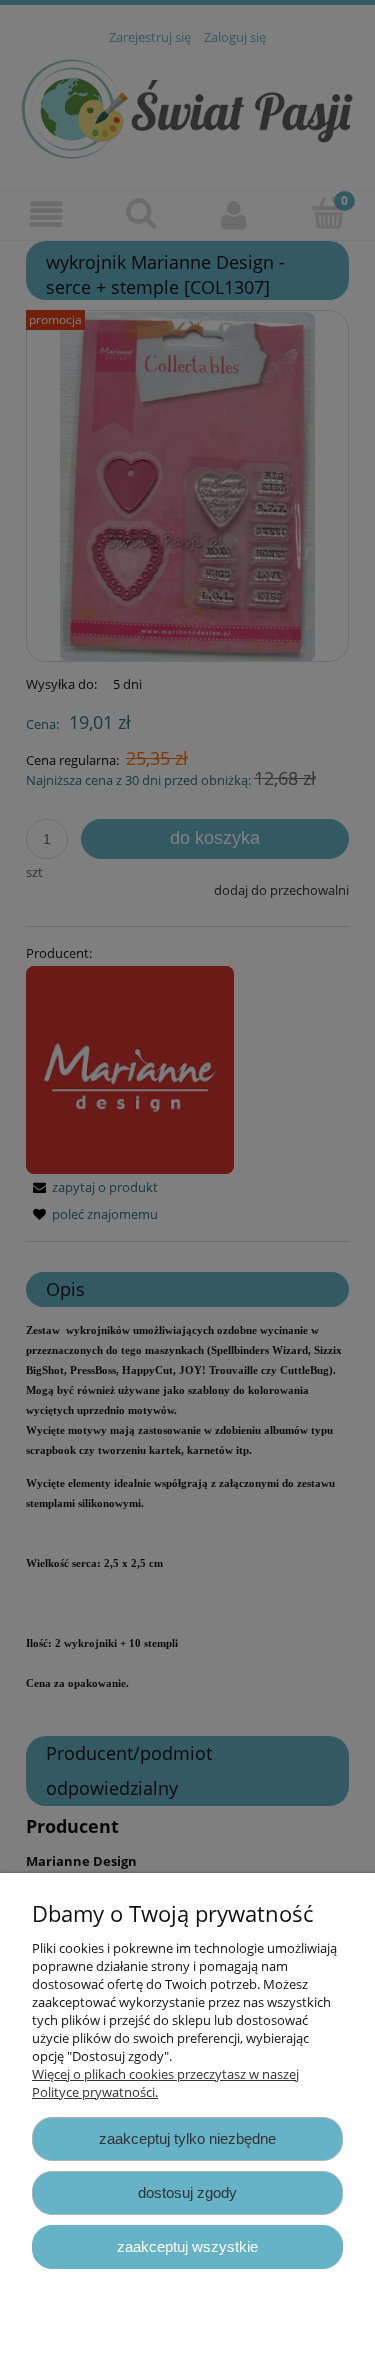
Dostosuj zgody (187, 2192)
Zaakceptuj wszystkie (187, 2246)
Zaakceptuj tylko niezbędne (187, 2138)
